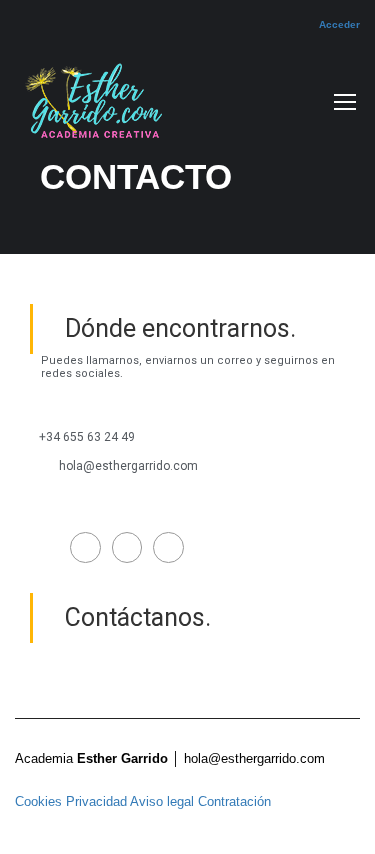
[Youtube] (168, 547)
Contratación (234, 801)
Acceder (339, 24)
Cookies (38, 801)
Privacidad (96, 801)
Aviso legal (164, 801)
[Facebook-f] (85, 547)
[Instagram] (127, 547)
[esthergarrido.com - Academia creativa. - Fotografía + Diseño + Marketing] (90, 106)
